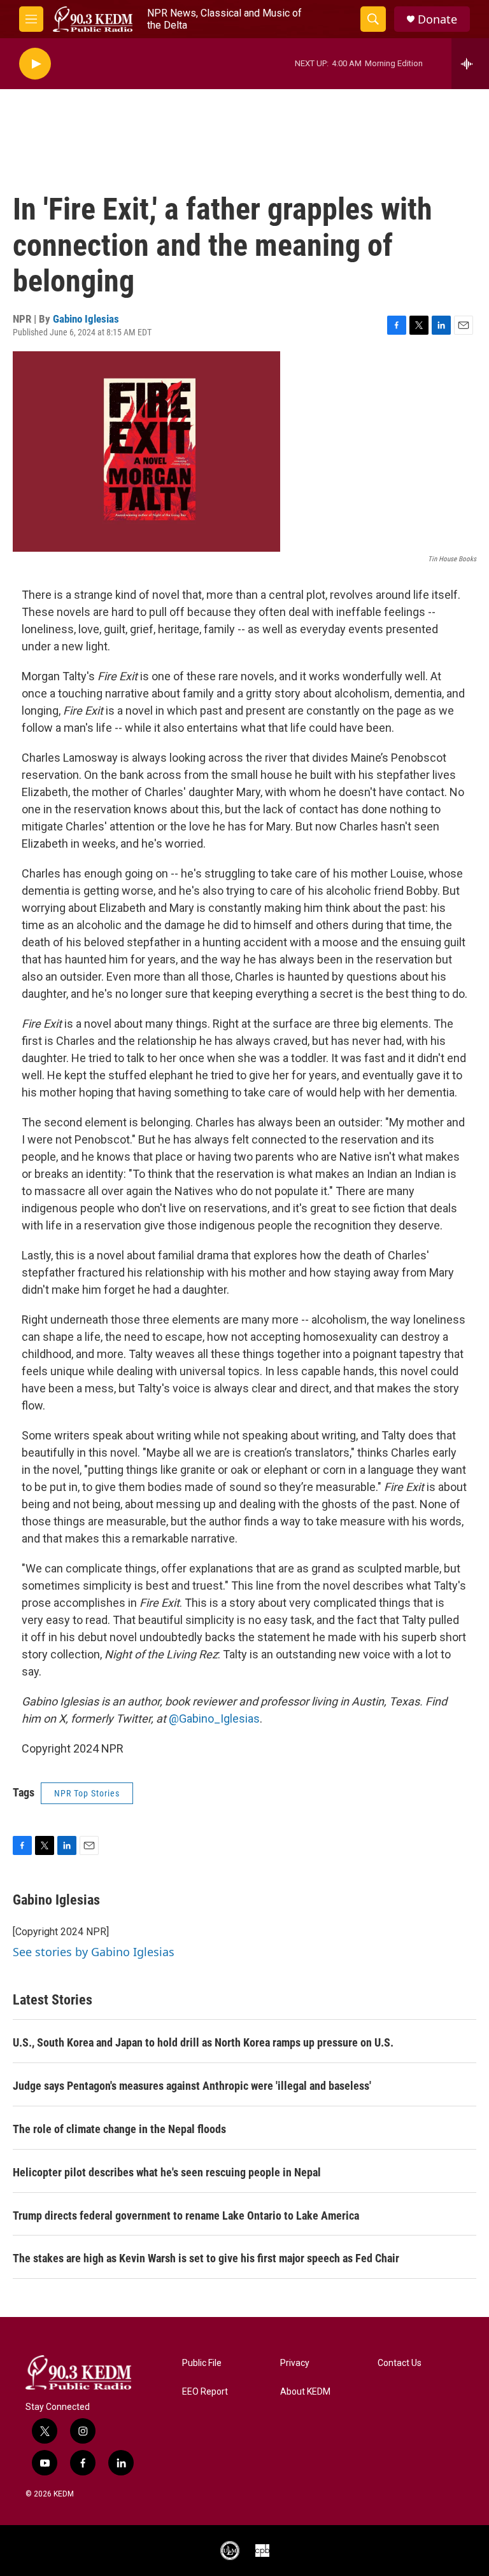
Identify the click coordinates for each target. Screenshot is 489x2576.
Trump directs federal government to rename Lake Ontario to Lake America (186, 2215)
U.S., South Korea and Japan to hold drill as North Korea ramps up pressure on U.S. (203, 2042)
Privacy (295, 2363)
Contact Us (400, 2363)
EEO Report (205, 2392)
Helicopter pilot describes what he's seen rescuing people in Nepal (167, 2172)
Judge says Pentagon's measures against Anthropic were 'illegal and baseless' (192, 2086)
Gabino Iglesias (86, 319)
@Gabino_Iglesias (214, 1718)
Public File (202, 2363)
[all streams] (470, 64)
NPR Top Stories (87, 1793)
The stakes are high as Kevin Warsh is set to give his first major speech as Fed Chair (206, 2258)
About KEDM (305, 2392)
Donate (437, 19)
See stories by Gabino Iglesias (94, 1952)
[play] (35, 64)
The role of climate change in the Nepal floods (119, 2129)
